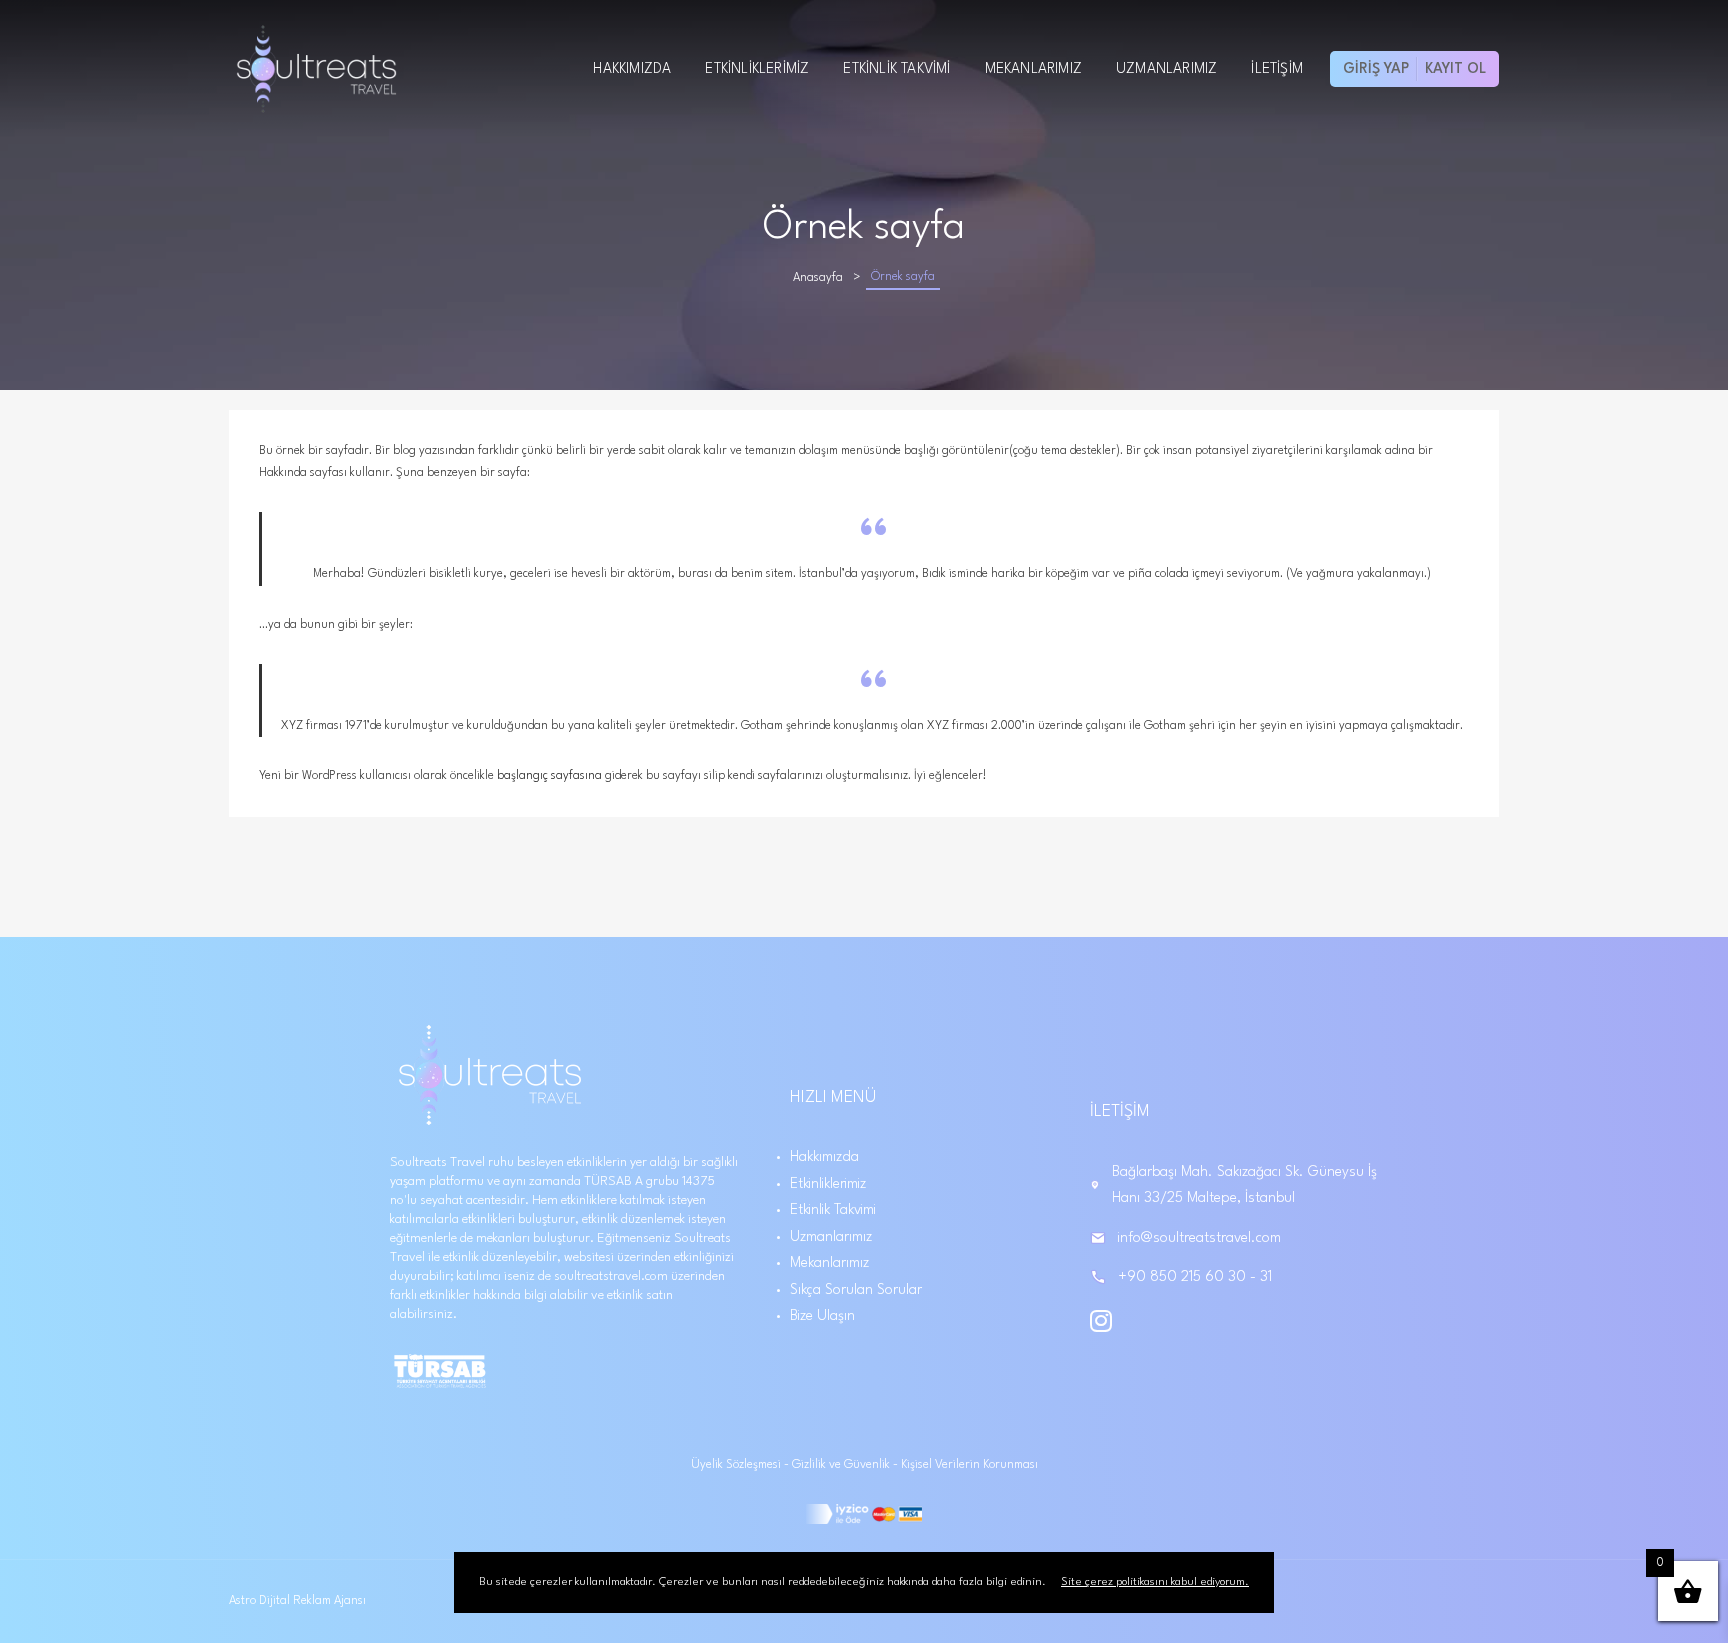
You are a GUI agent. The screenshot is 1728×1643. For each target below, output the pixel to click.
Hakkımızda (632, 69)
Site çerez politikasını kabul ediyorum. (1155, 1582)
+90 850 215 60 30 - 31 (1195, 1277)
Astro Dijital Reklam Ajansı (297, 1601)
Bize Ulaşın (822, 1316)
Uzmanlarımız (1166, 69)
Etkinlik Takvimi (896, 69)
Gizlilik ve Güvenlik (842, 1465)
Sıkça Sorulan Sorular (856, 1290)
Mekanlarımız (1033, 69)
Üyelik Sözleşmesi (737, 1465)
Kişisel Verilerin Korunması (969, 1465)
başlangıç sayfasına (549, 776)
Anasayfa (818, 278)
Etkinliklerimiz (757, 69)
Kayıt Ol (1455, 69)
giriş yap (1376, 69)
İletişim (1277, 69)
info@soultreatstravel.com (1199, 1238)
